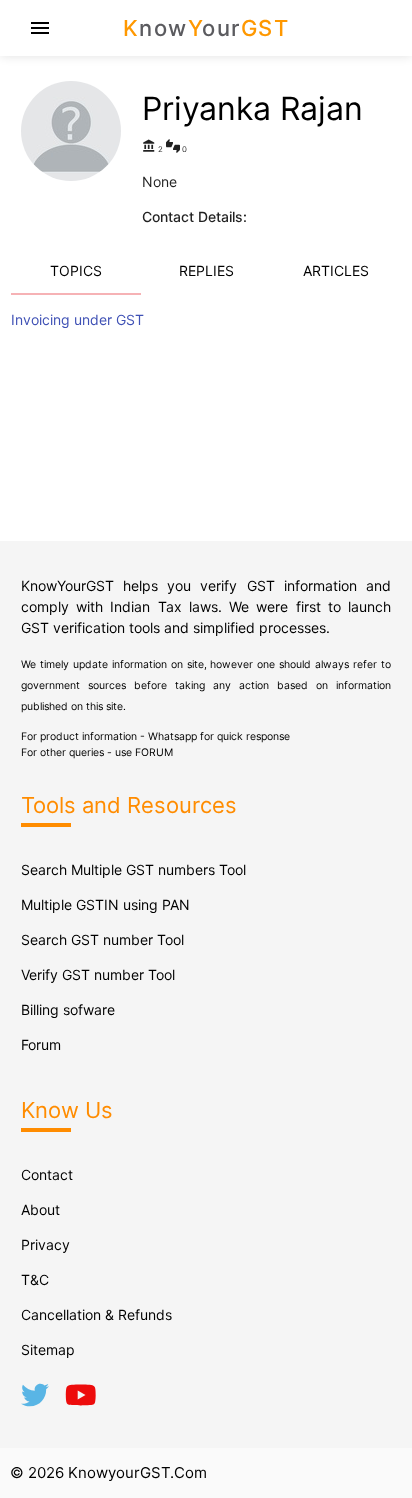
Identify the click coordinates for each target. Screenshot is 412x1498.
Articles (336, 270)
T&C (35, 1279)
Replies (206, 270)
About (40, 1209)
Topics (76, 270)
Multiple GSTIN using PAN (105, 904)
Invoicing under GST (77, 319)
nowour (206, 28)
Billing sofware (68, 1009)
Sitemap (48, 1349)
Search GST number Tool (102, 939)
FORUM (154, 752)
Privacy (45, 1244)
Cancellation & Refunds (96, 1314)
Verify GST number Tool (98, 974)
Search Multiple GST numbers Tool (133, 869)
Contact (47, 1174)
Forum (41, 1044)
